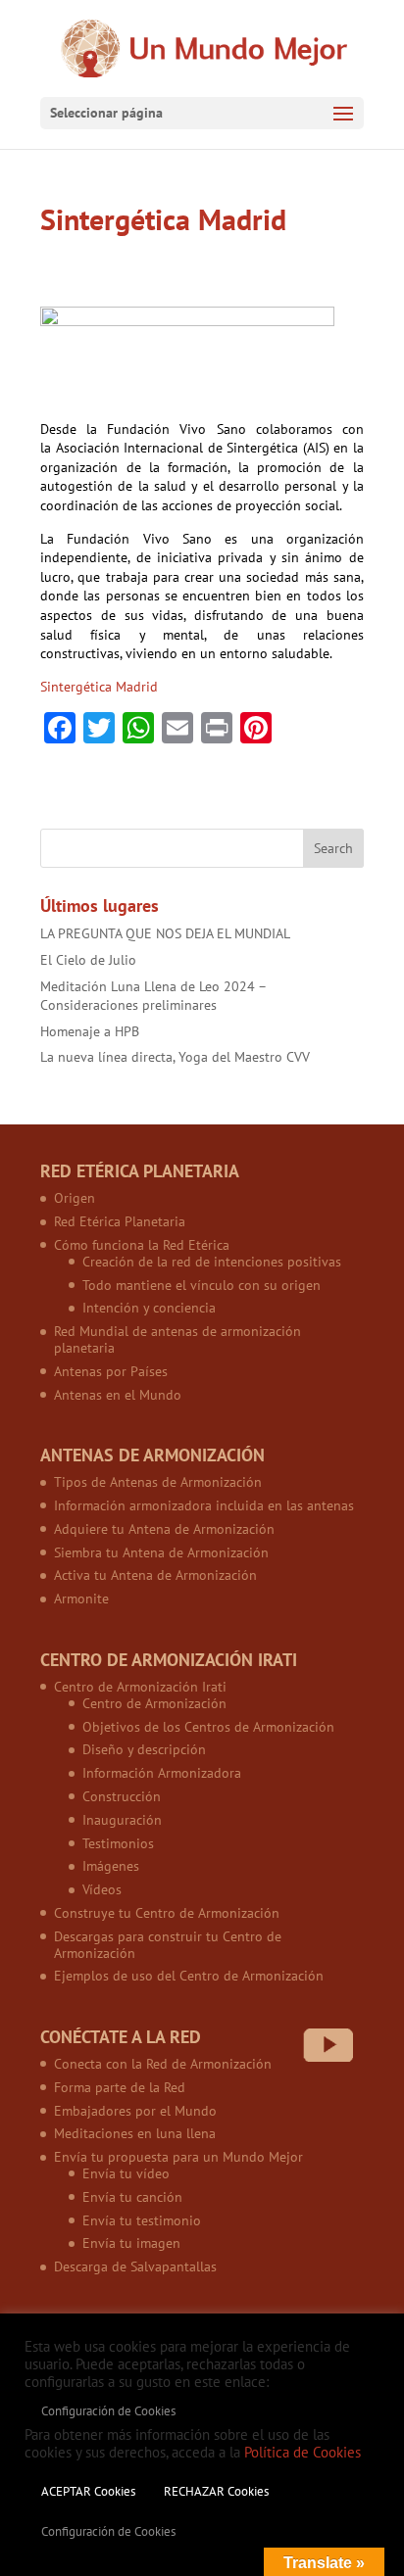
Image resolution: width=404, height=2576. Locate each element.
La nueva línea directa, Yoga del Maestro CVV (175, 1057)
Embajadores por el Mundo (135, 2111)
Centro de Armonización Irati (140, 1687)
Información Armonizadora (162, 1773)
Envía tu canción (132, 2197)
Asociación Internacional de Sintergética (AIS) (193, 448)
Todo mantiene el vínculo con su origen (202, 1285)
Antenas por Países (111, 1371)
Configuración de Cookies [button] (108, 2411)
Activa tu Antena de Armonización (155, 1575)
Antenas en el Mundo (118, 1395)
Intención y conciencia (149, 1308)
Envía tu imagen (131, 2243)
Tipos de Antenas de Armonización (158, 1482)
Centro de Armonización (154, 1703)
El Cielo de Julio (88, 960)
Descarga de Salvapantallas (135, 2266)
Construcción (122, 1796)
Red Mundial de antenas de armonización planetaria (177, 1339)
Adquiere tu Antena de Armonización (164, 1529)
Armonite (81, 1598)
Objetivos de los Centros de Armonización (208, 1727)
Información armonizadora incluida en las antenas (204, 1505)
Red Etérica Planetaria (120, 1221)
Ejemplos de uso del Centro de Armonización (189, 1976)
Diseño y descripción (144, 1749)
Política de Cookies (303, 2452)
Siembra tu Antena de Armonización (161, 1552)
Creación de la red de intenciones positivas (212, 1262)
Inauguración (122, 1820)
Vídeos (102, 1889)
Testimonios (118, 1843)
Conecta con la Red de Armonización (163, 2064)
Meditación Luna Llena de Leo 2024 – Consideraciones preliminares (153, 996)
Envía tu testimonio (142, 2220)
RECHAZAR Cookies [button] (216, 2491)
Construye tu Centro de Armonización (167, 1913)
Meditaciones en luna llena (135, 2133)
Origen (75, 1198)
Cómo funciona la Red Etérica (142, 1245)
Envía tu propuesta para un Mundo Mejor (178, 2157)
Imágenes (111, 1866)
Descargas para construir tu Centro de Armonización (168, 1945)
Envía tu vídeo (126, 2173)
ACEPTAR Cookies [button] (88, 2491)
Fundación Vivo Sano (139, 539)
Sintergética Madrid (99, 687)
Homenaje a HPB (90, 1031)
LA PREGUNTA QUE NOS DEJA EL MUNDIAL (165, 933)
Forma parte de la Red (120, 2087)
